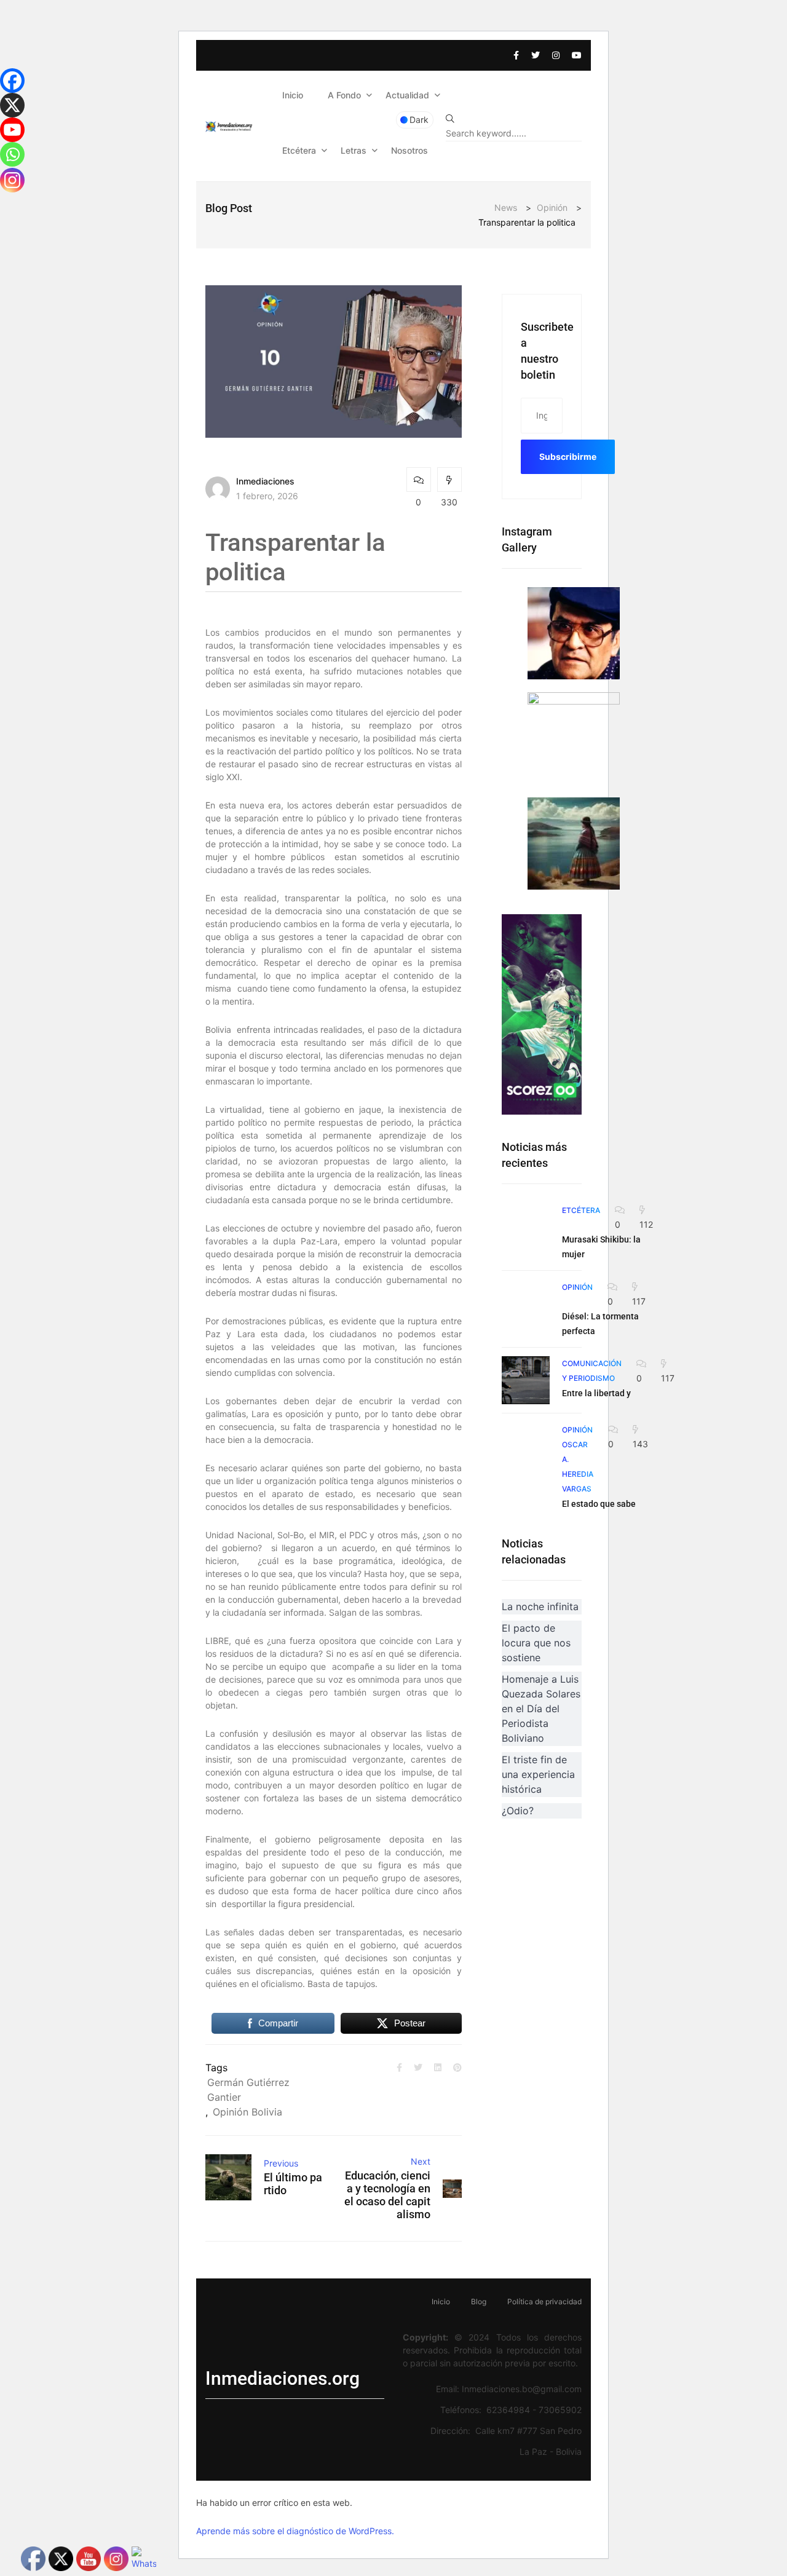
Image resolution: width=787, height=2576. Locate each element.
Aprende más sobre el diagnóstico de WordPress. (295, 2531)
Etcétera (299, 150)
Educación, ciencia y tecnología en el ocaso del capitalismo (387, 2195)
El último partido (293, 2184)
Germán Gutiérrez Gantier (248, 2090)
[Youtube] (12, 130)
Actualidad (407, 95)
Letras (354, 150)
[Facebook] (12, 81)
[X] (12, 105)
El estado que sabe (599, 1504)
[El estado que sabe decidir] (526, 1446)
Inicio (293, 95)
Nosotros (409, 150)
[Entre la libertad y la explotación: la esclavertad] (526, 1380)
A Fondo (344, 95)
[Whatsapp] (12, 154)
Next (421, 2161)
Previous (281, 2163)
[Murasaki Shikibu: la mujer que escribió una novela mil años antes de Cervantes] (526, 1227)
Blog (479, 2301)
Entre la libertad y (596, 1393)
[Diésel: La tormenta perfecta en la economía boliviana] (526, 1303)
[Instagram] (12, 180)
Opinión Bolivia (247, 2112)
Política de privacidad (544, 2301)
